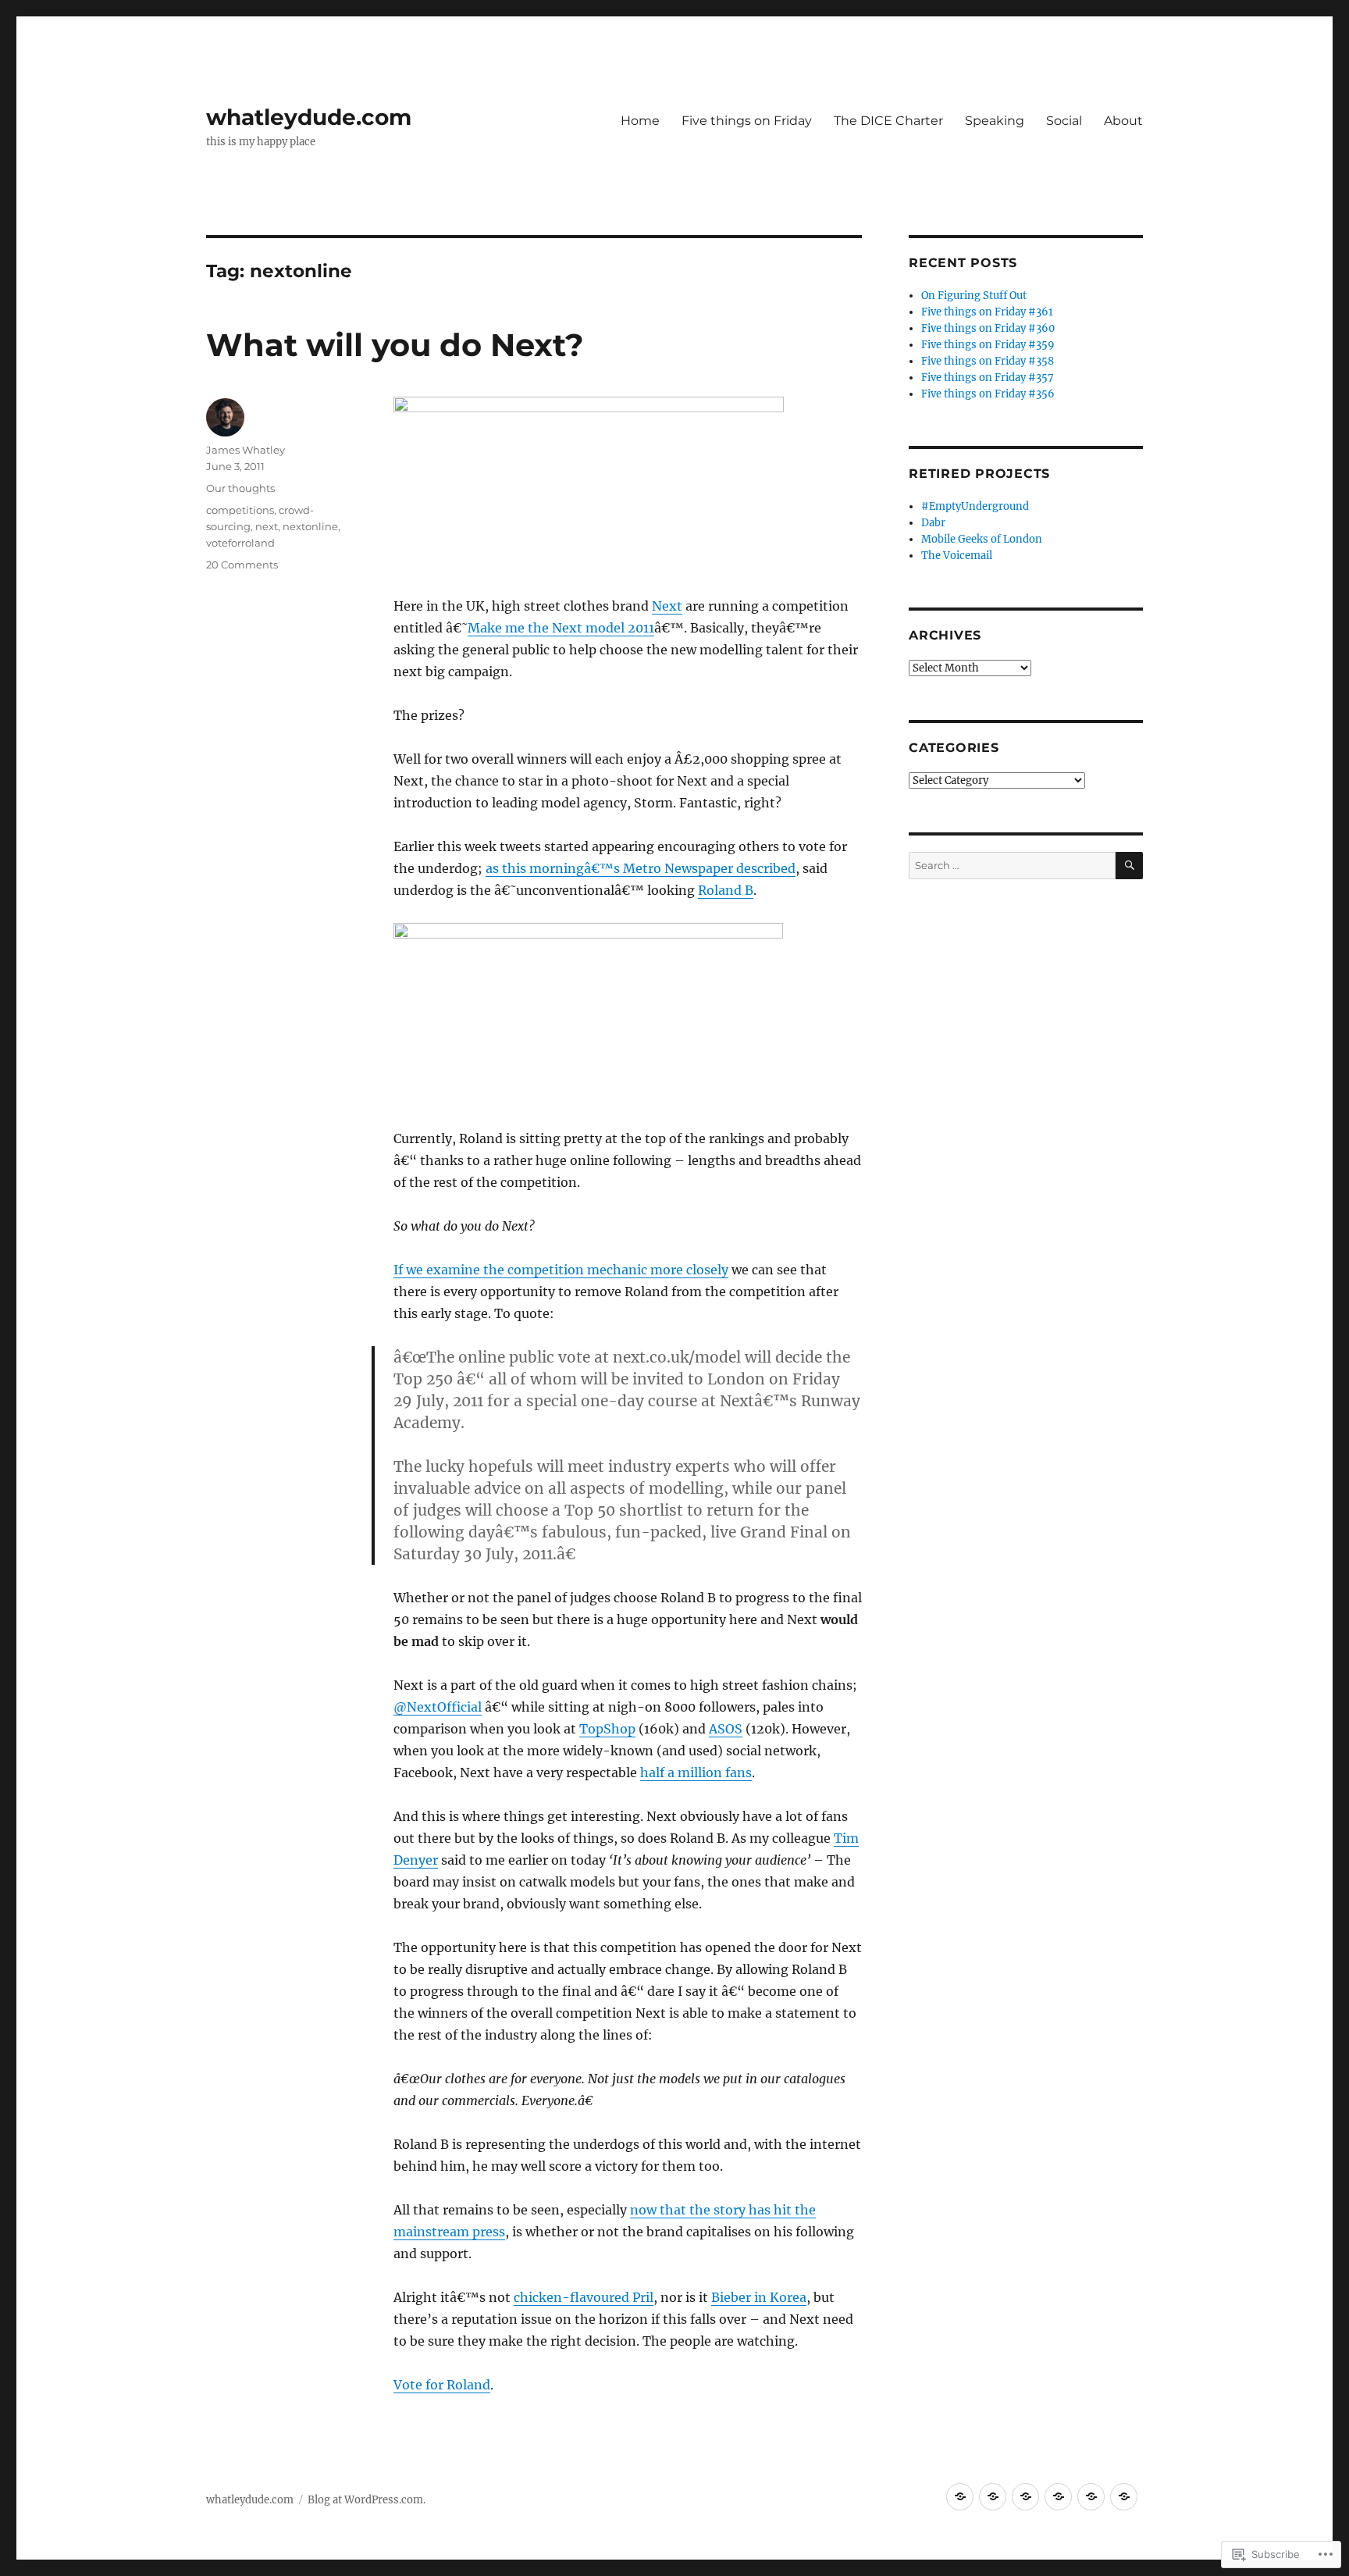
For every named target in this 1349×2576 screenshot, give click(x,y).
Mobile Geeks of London (982, 539)
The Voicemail (957, 556)
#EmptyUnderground (975, 506)
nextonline (310, 526)
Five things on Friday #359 (988, 345)
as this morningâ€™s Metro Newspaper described (641, 868)
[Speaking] (1058, 2497)
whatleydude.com (309, 117)
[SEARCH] (1129, 866)
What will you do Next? (395, 345)
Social (1064, 121)
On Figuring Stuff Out (974, 296)
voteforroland (240, 543)
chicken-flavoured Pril (584, 2297)
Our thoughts (240, 488)
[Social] (1091, 2497)
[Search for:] (1012, 866)
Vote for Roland (442, 2385)
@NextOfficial (438, 1707)
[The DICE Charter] (1025, 2497)
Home (640, 121)
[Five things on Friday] (993, 2497)
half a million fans (696, 1773)
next (267, 526)
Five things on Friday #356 (988, 394)
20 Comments (242, 565)
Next (667, 606)
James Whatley (246, 450)
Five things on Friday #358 (988, 361)
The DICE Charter (888, 121)
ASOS (726, 1729)
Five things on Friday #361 (987, 312)
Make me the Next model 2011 (561, 628)
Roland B (726, 890)
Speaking (995, 121)
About (1123, 121)
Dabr (933, 523)
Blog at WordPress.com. (367, 2500)
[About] (1124, 2497)
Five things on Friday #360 (988, 328)
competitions (240, 510)
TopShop (607, 1729)
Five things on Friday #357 (988, 378)
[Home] (960, 2497)
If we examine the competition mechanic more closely (561, 1270)
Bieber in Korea (759, 2297)
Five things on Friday (747, 121)
